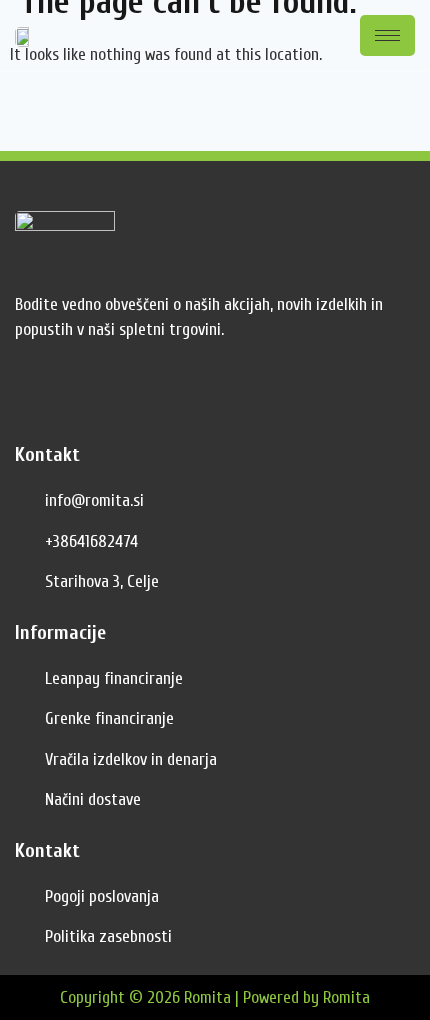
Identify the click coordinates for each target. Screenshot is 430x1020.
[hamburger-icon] (387, 35)
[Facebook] (35, 397)
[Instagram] (80, 397)
